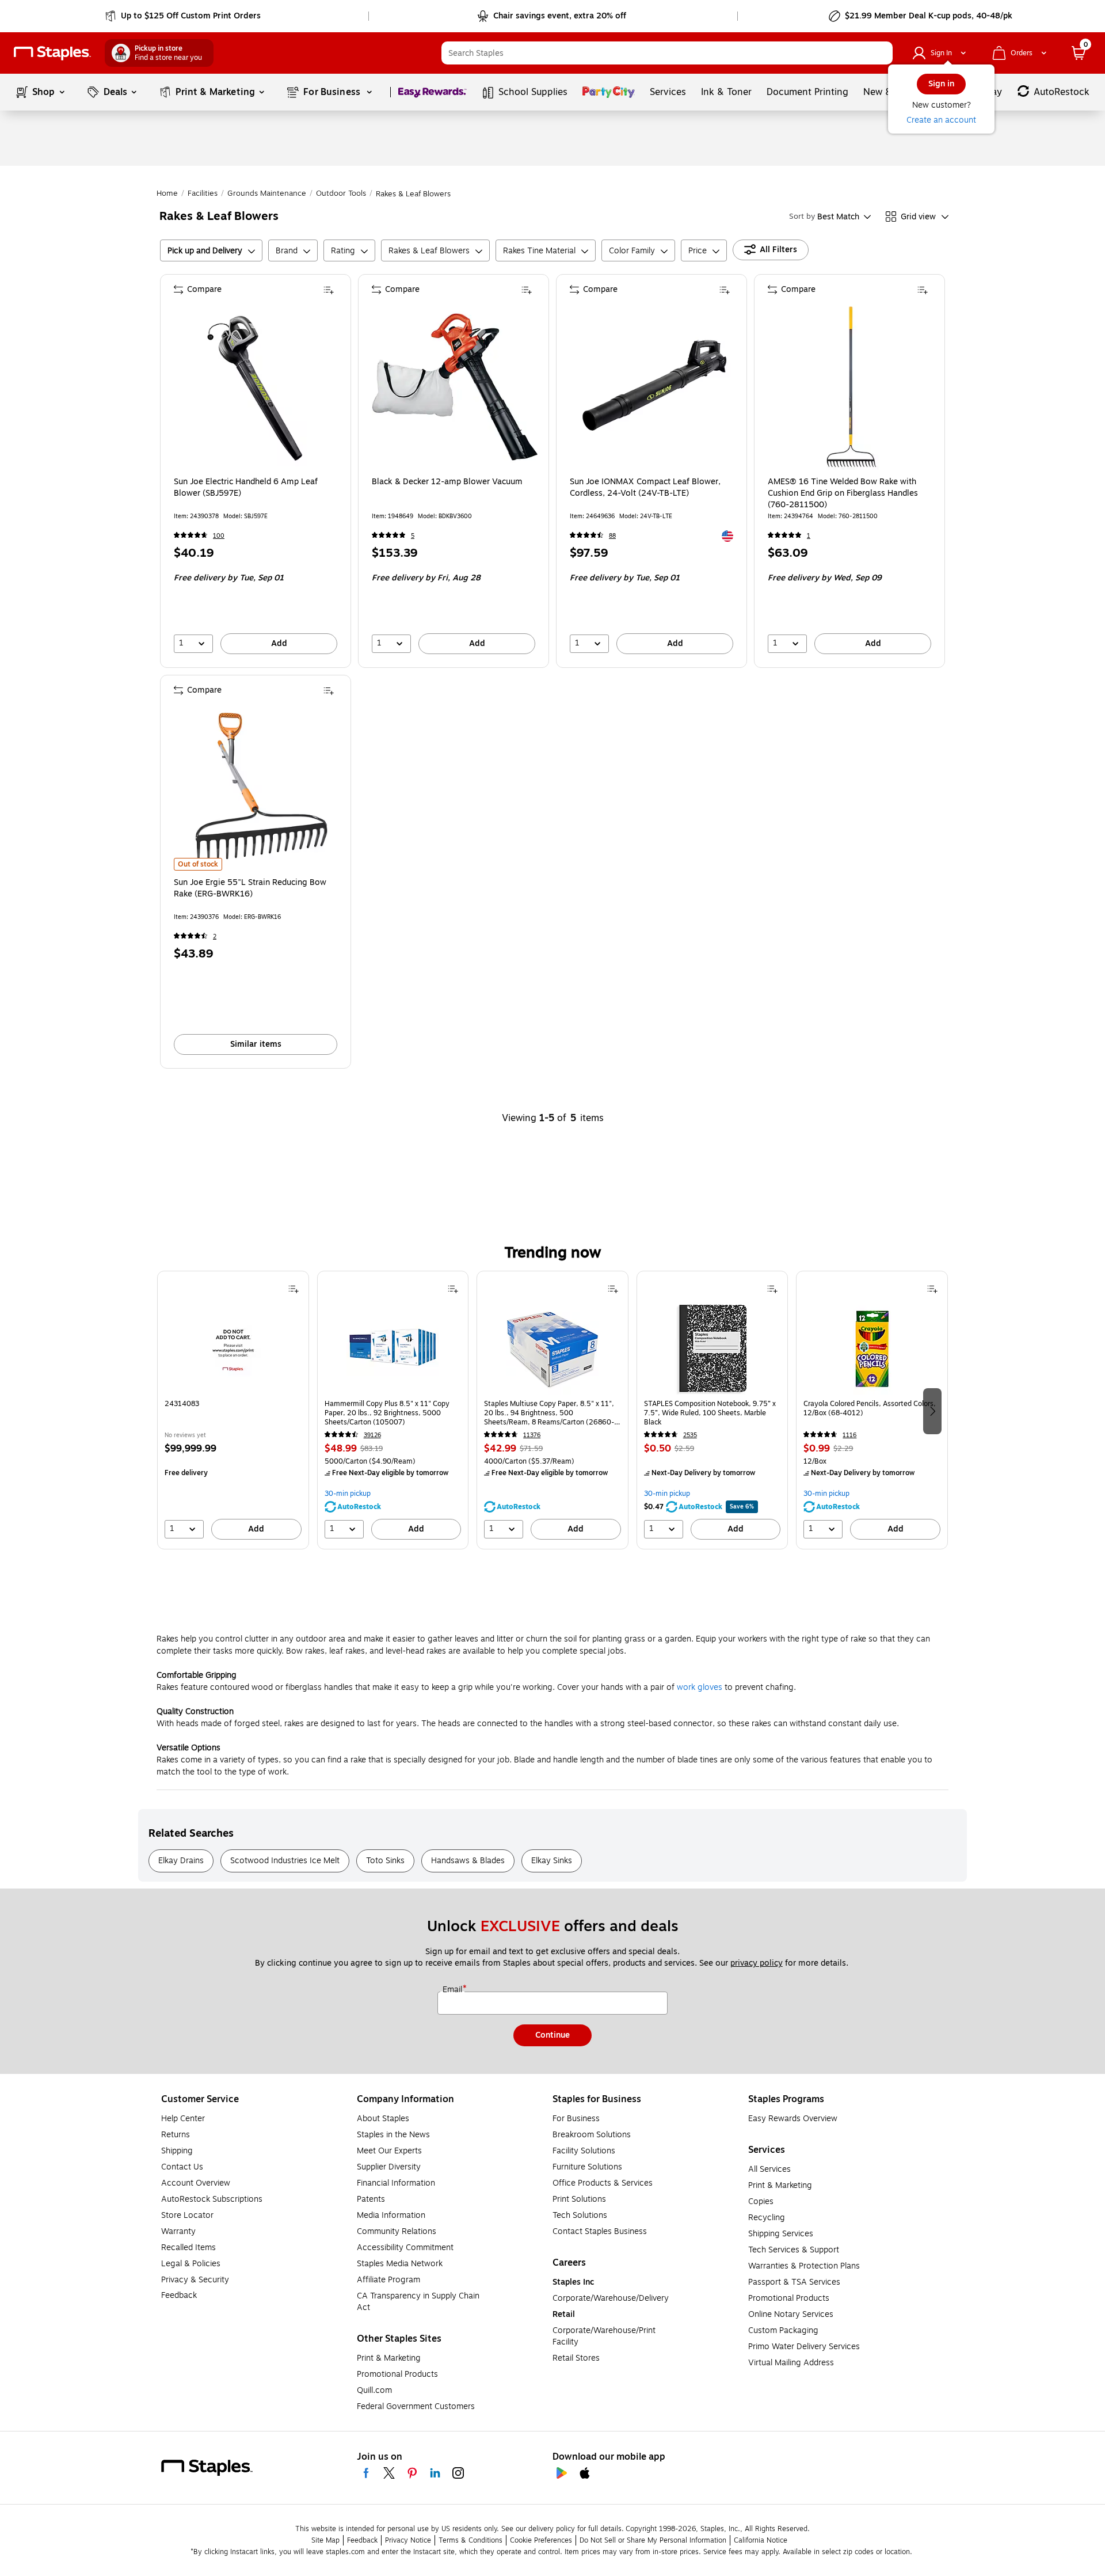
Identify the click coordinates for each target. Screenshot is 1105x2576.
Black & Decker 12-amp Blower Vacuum (447, 482)
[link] (184, 16)
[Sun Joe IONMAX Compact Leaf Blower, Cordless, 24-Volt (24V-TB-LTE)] (653, 387)
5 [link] (413, 536)
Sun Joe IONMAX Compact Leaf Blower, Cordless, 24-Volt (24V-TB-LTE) (645, 488)
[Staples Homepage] (52, 53)
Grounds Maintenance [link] (267, 193)
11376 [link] (532, 1435)
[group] (233, 1410)
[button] (881, 53)
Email (454, 1990)
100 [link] (219, 536)
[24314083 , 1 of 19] (233, 1348)
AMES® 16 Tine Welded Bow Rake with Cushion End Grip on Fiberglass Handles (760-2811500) (843, 493)
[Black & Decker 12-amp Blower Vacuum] (455, 387)
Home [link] (167, 193)
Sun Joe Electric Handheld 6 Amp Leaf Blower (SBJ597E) (246, 488)
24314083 (182, 1404)
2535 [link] (690, 1435)
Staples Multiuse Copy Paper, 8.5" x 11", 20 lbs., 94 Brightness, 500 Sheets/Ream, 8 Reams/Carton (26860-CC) (549, 1413)
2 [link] (215, 936)
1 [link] (809, 536)
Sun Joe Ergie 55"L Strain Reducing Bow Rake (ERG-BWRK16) (250, 888)
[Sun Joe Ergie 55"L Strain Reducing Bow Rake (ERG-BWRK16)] (257, 788)
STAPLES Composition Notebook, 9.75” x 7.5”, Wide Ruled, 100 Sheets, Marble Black (710, 1413)
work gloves (700, 1687)
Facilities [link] (203, 193)
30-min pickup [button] (348, 1494)
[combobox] (667, 53)
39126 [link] (372, 1435)
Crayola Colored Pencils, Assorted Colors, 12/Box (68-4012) (870, 1409)
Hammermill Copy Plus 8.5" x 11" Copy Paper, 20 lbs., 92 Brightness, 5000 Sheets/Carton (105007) (387, 1413)
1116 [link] (849, 1435)
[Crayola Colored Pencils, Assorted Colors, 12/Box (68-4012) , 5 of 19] (872, 1348)
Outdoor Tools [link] (341, 193)
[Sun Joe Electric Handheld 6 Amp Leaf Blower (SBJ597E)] (257, 387)
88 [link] (612, 536)
